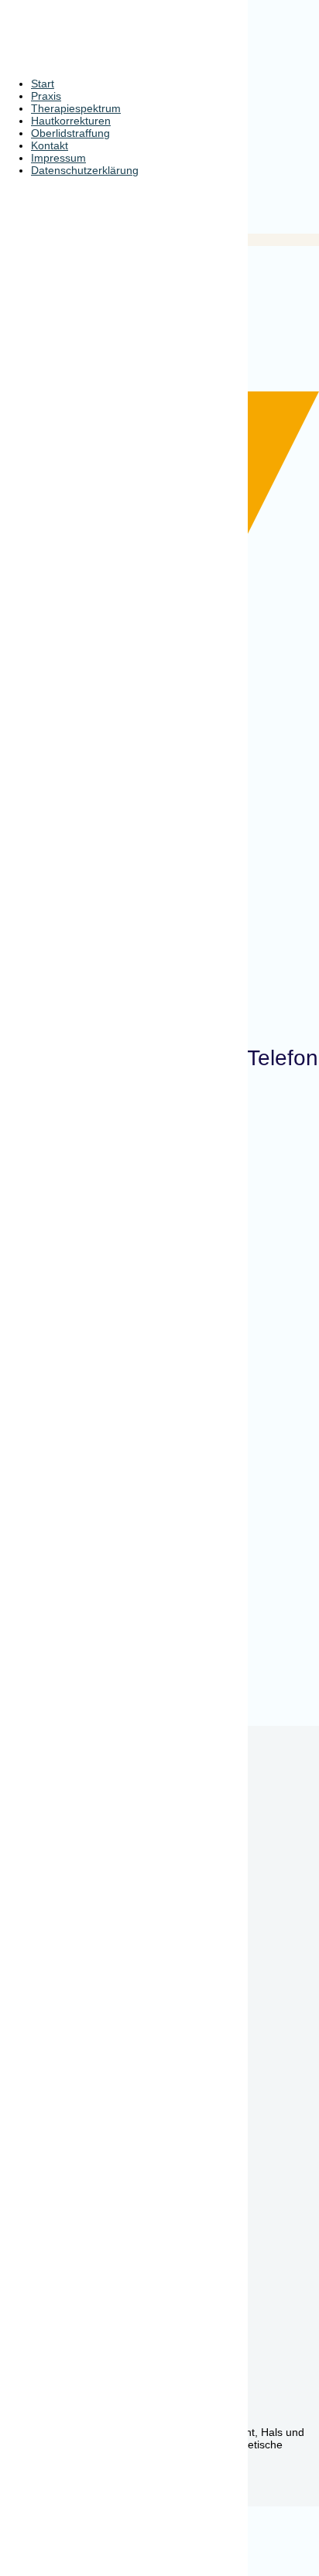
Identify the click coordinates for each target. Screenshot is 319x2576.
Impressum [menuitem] (58, 158)
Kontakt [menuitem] (50, 145)
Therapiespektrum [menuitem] (76, 108)
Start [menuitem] (43, 84)
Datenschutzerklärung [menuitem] (85, 170)
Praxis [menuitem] (46, 96)
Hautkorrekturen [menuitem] (71, 121)
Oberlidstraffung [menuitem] (70, 133)
